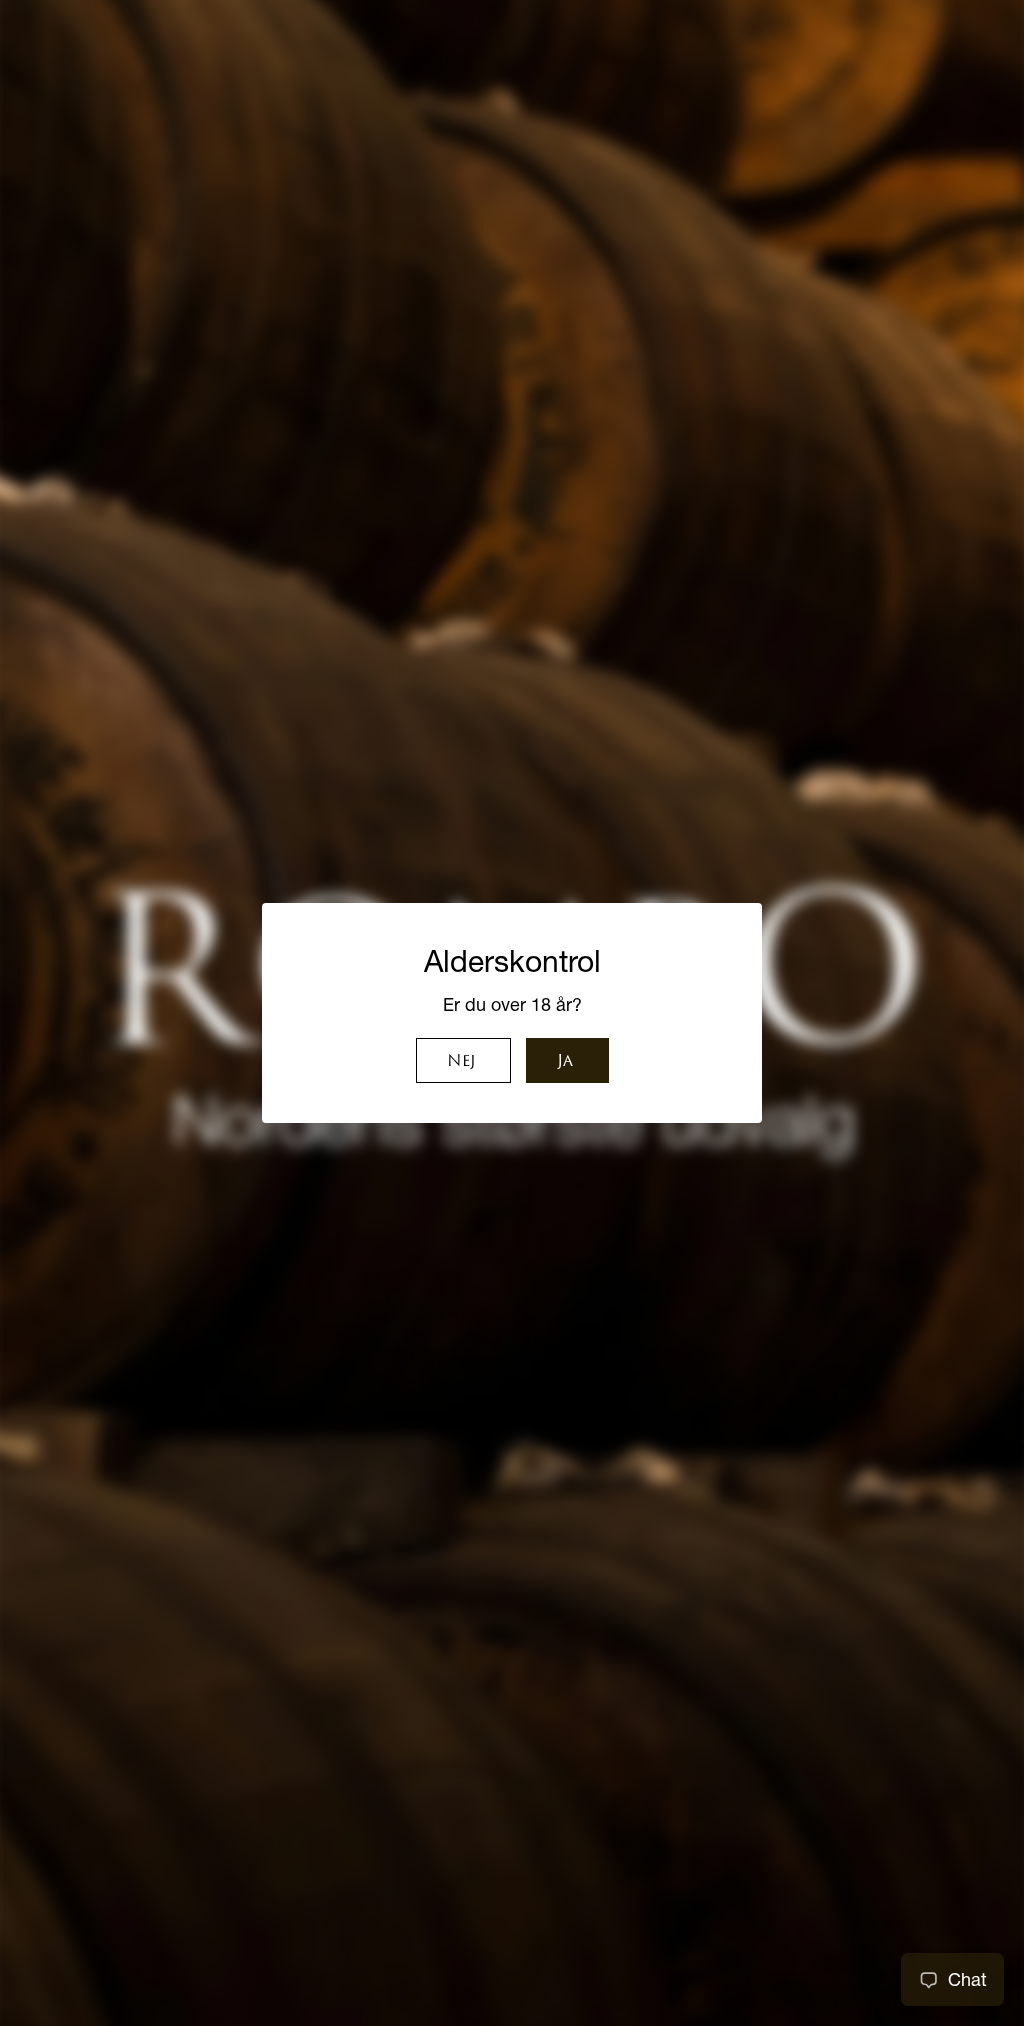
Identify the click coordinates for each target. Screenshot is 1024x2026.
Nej (461, 1062)
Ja (565, 1062)
